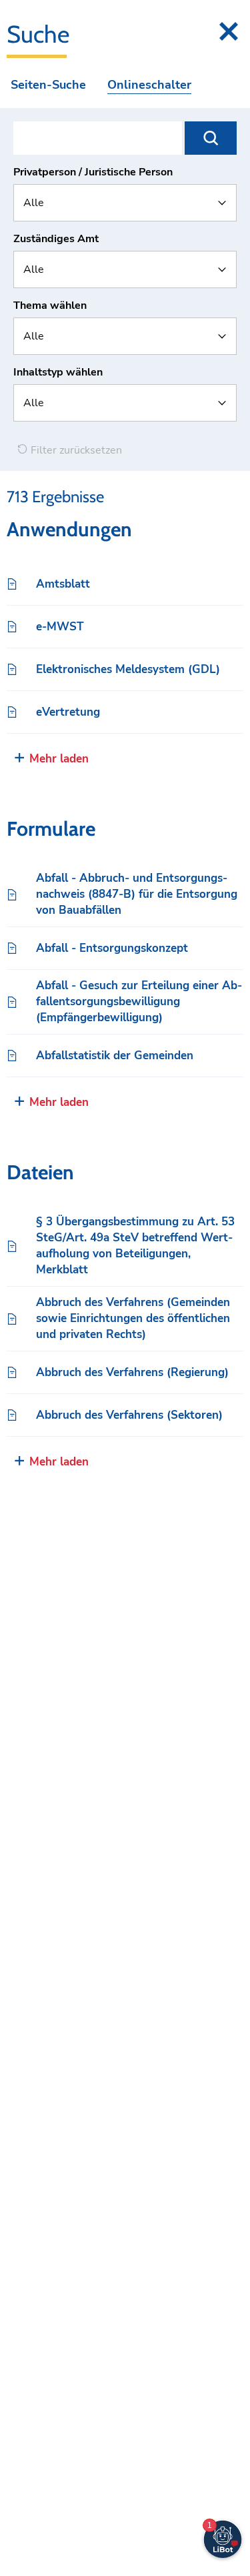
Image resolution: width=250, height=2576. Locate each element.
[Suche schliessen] (229, 31)
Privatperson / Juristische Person (93, 172)
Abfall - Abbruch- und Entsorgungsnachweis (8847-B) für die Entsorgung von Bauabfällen (137, 894)
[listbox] (125, 203)
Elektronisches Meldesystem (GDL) (128, 669)
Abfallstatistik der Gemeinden (115, 1056)
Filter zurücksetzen (75, 450)
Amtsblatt (63, 584)
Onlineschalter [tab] (149, 85)
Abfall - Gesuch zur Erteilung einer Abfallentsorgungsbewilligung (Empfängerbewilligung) (139, 1002)
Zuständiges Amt (56, 239)
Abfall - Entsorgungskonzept (112, 948)
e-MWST (60, 627)
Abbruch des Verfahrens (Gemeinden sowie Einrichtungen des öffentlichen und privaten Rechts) (133, 1318)
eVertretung (68, 712)
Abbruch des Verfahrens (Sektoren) (129, 1415)
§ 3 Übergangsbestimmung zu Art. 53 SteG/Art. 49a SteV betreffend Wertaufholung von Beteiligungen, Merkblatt (135, 1246)
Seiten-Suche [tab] (48, 85)
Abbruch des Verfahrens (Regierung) (132, 1372)
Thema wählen (50, 305)
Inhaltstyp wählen (58, 372)
